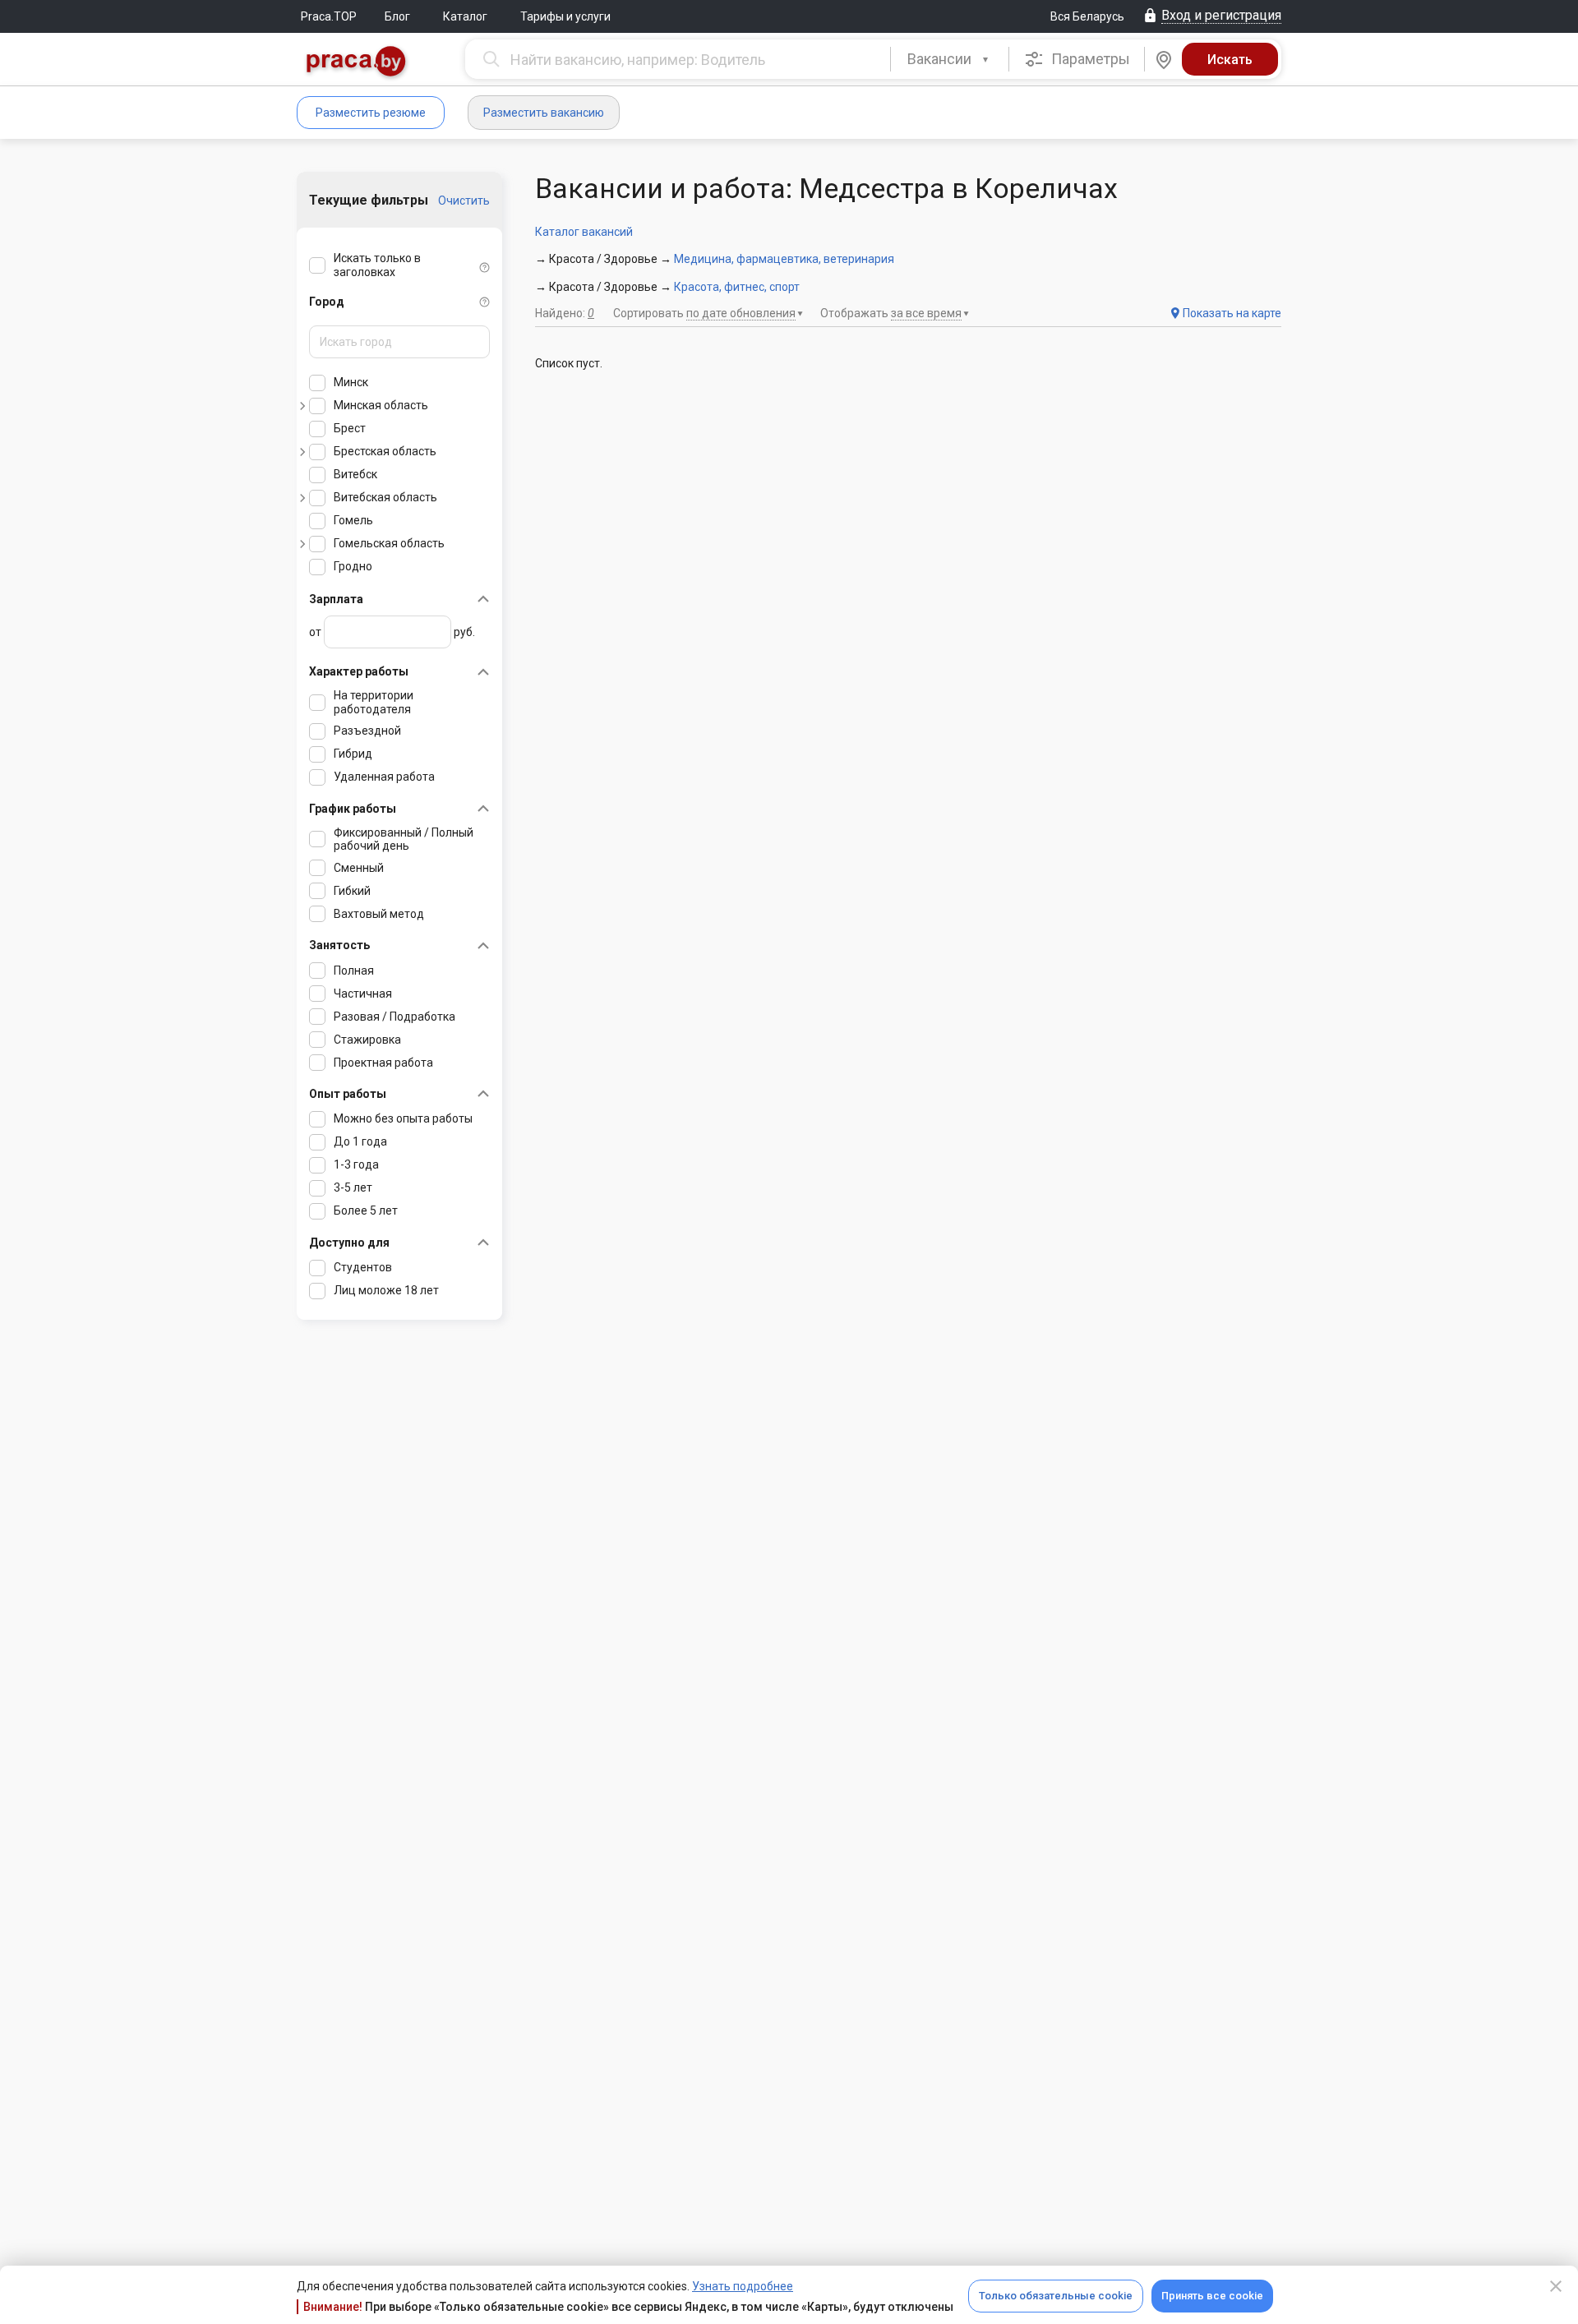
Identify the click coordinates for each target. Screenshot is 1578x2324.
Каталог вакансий (584, 232)
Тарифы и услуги (565, 16)
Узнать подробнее (743, 2286)
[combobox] (950, 59)
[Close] (1556, 2286)
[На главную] (357, 63)
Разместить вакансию (544, 113)
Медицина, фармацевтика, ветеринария (784, 259)
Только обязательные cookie (1056, 2296)
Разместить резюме (371, 113)
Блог (397, 16)
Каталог (465, 16)
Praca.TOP (329, 16)
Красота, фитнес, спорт (737, 287)
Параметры (1089, 59)
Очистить (464, 201)
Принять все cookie (1212, 2296)
